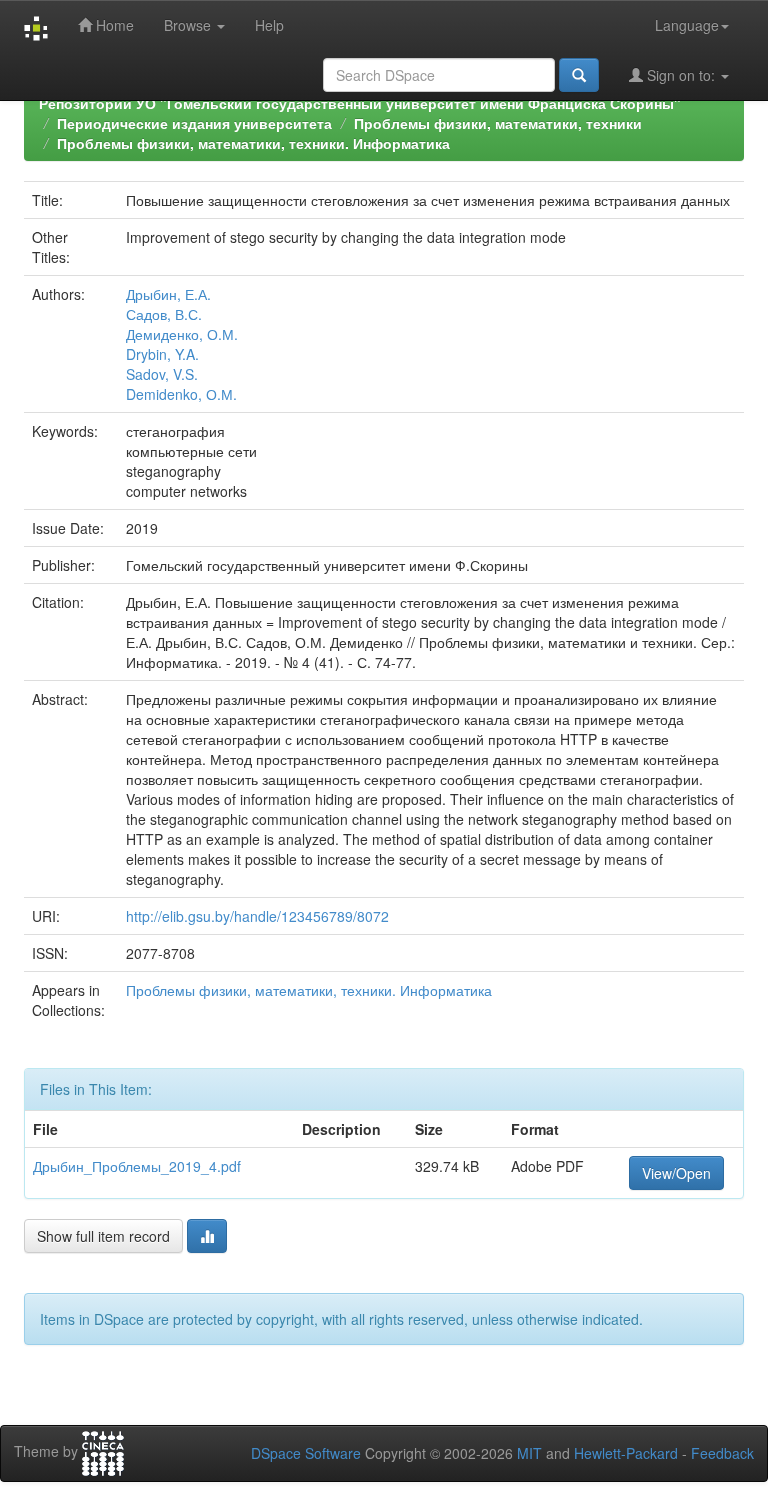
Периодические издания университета (194, 123)
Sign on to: (681, 75)
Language (687, 25)
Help (269, 25)
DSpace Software (306, 1453)
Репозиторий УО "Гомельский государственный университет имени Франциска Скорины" (360, 103)
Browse (189, 25)
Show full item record (103, 1236)
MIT (529, 1453)
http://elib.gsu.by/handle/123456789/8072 (257, 916)
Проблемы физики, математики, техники (498, 123)
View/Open (676, 1173)
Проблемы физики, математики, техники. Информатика (253, 143)
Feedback (722, 1453)
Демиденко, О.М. (182, 334)
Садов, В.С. (164, 314)
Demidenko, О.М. (181, 394)
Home (113, 25)
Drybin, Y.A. (162, 354)
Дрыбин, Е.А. (168, 294)
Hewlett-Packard (626, 1453)
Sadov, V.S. (162, 374)
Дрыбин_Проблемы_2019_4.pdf (137, 1166)
